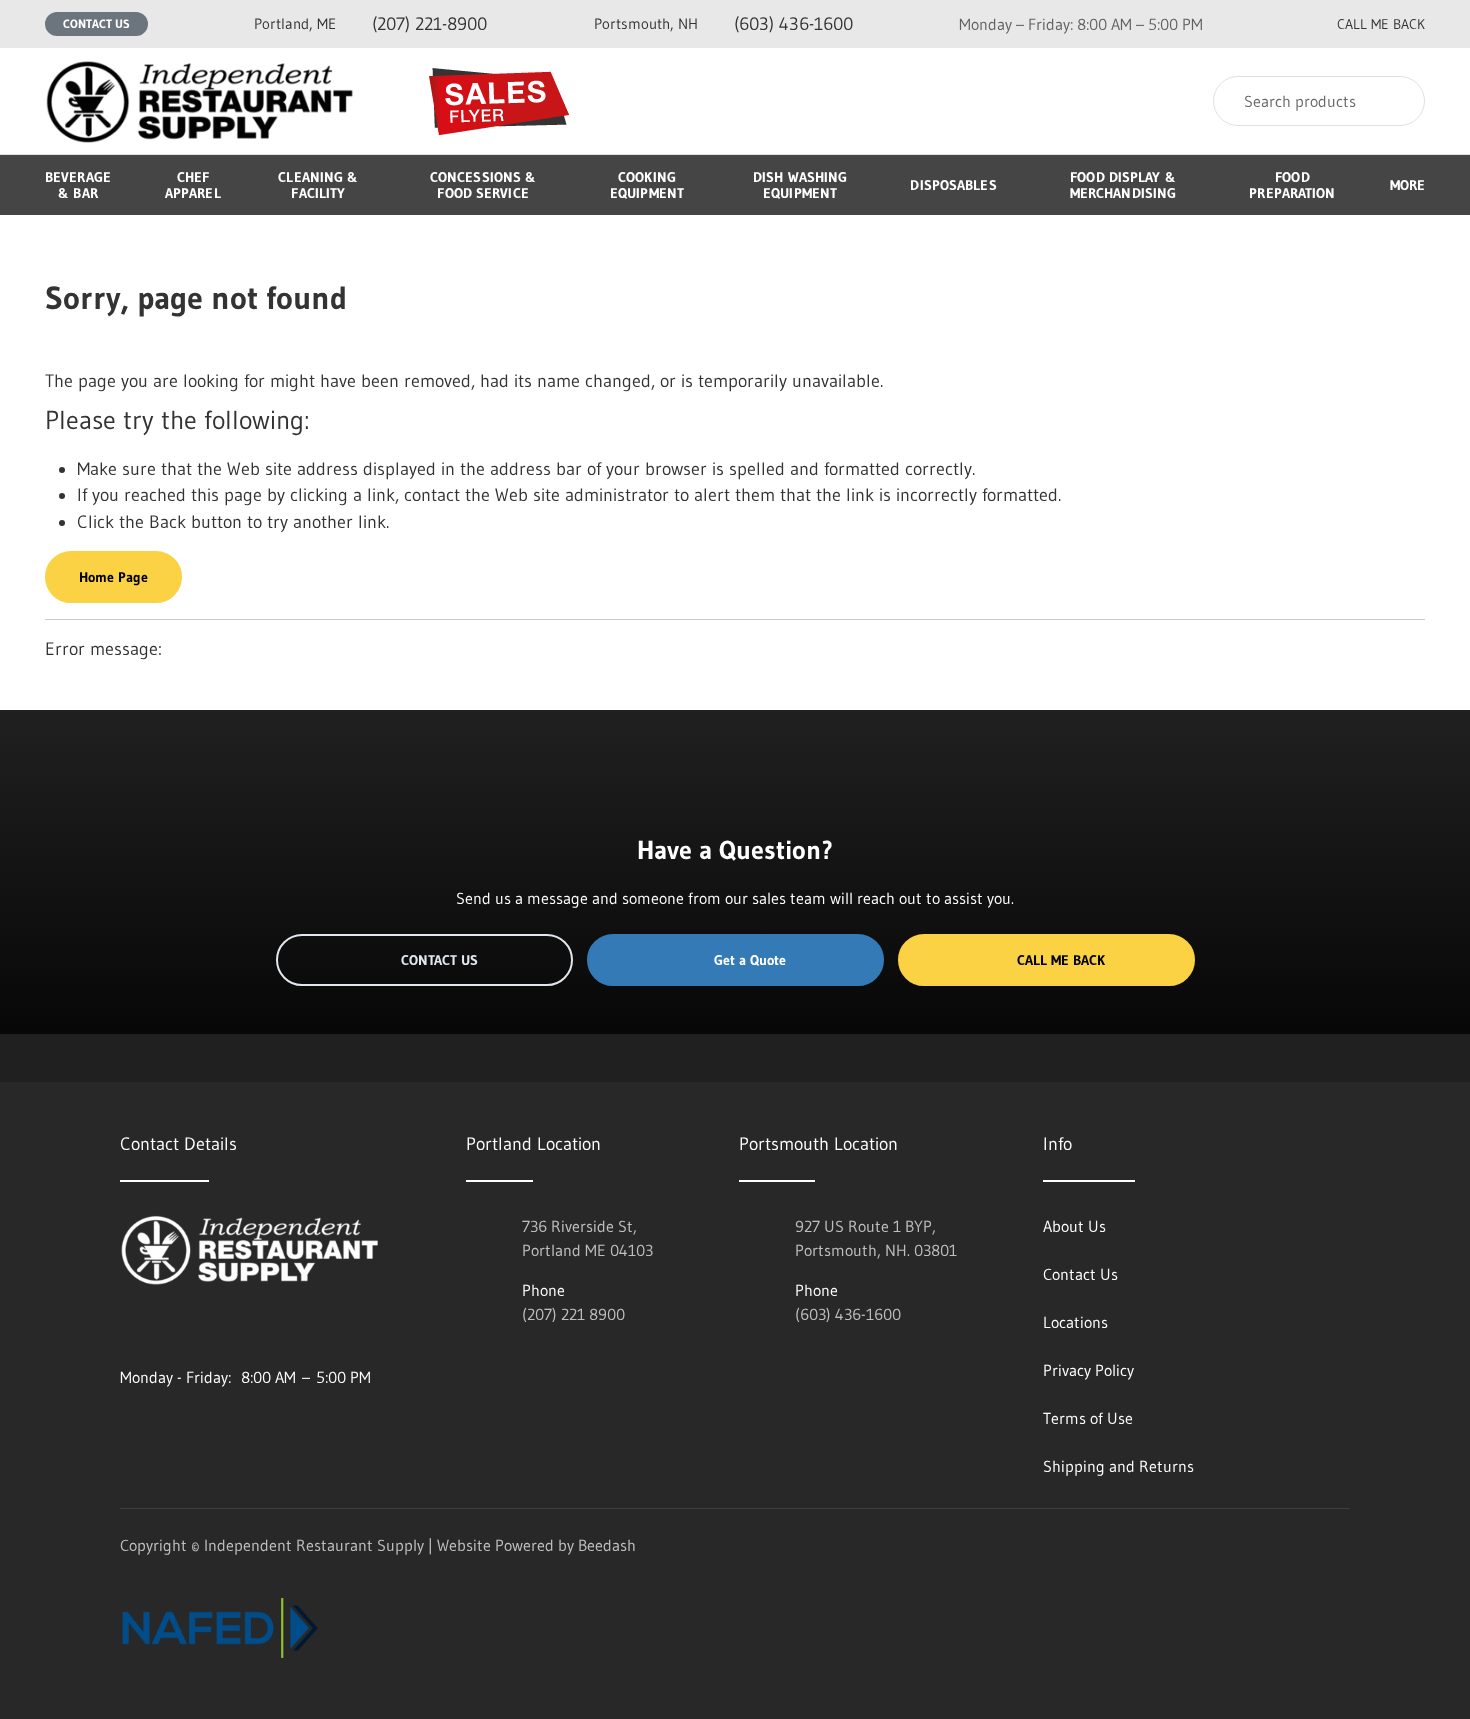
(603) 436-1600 (723, 24)
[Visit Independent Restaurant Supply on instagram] (129, 1329)
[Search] (1396, 101)
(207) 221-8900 (370, 24)
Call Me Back (1061, 960)
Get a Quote (750, 960)
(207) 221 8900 (573, 1314)
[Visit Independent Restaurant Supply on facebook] (171, 1329)
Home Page (113, 577)
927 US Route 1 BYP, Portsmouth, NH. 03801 (876, 1238)
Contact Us (96, 23)
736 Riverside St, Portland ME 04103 (587, 1238)
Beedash (607, 1545)
